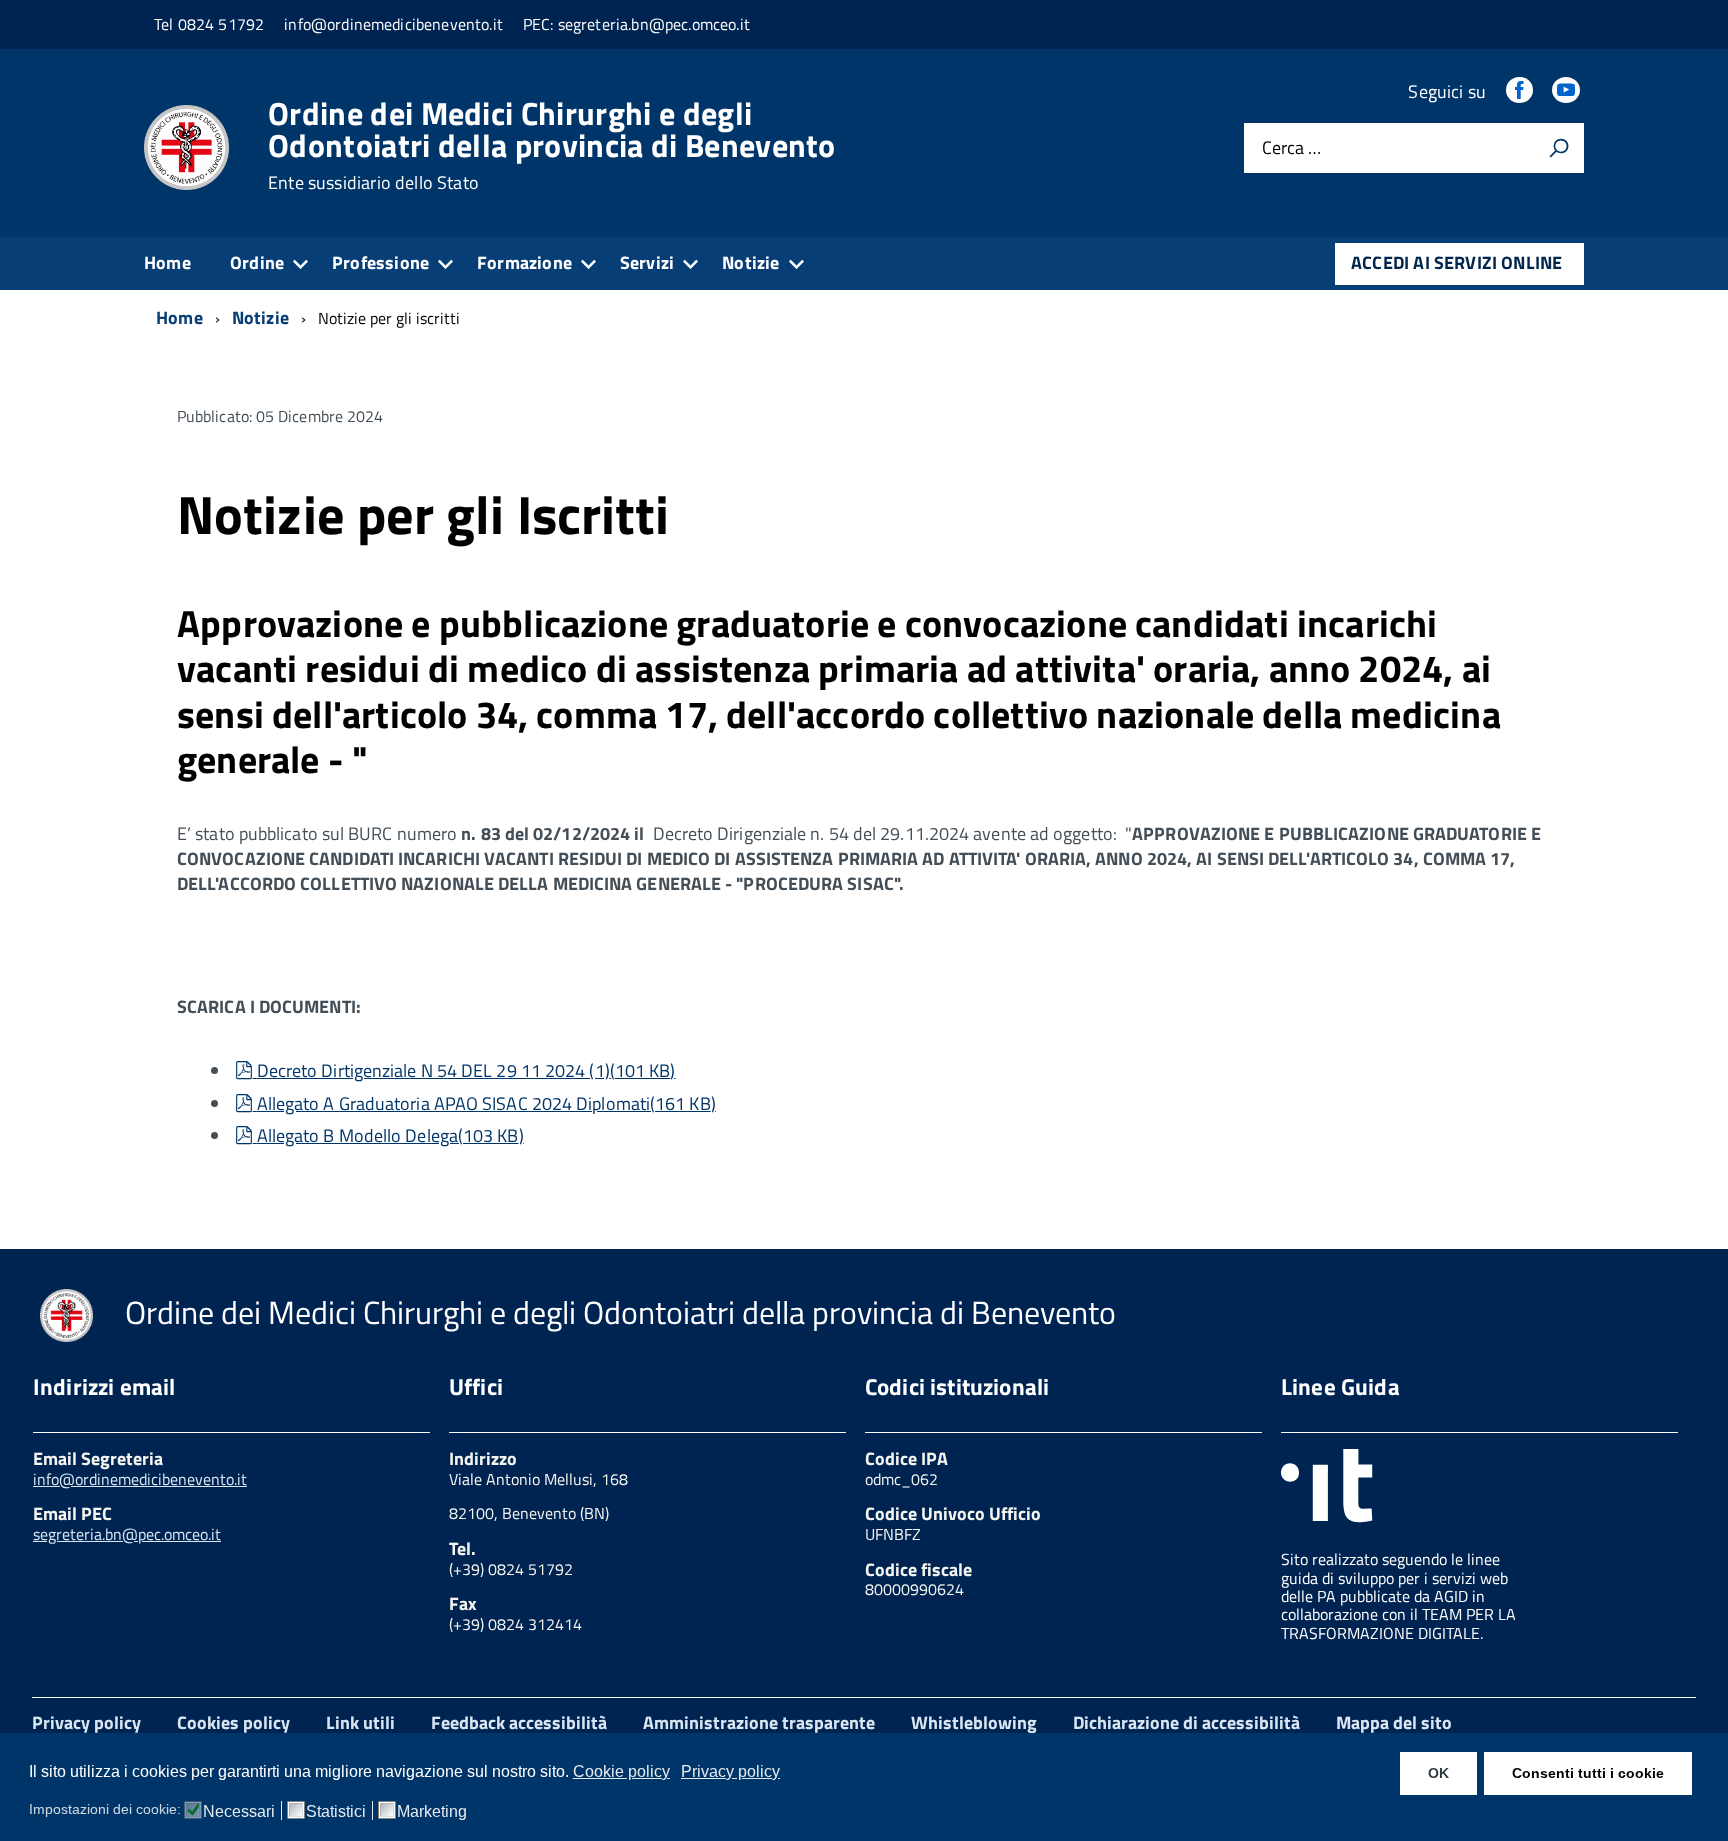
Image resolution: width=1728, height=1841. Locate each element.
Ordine (257, 262)
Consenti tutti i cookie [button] (1588, 1773)
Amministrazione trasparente (759, 1722)
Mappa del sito (1394, 1722)
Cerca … (1291, 148)
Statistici (336, 1812)
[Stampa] (1559, 148)
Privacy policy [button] (730, 1771)
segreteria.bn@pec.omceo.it (127, 1534)
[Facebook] (1521, 91)
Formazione (524, 262)
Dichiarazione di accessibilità (1186, 1722)
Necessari (239, 1812)
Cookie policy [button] (621, 1771)
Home (167, 262)
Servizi (647, 262)
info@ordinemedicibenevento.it (140, 1479)
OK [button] (1438, 1773)
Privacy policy (86, 1722)
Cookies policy (233, 1722)
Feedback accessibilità (519, 1722)
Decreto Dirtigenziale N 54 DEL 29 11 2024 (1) (466, 1070)
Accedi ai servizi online (1456, 262)
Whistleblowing (974, 1722)
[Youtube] (1568, 91)
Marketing (432, 1812)
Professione (380, 262)
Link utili (360, 1722)
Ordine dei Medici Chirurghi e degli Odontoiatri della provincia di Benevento (552, 145)
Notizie (750, 262)
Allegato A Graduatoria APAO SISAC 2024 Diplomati (486, 1103)
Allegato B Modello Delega (390, 1135)
